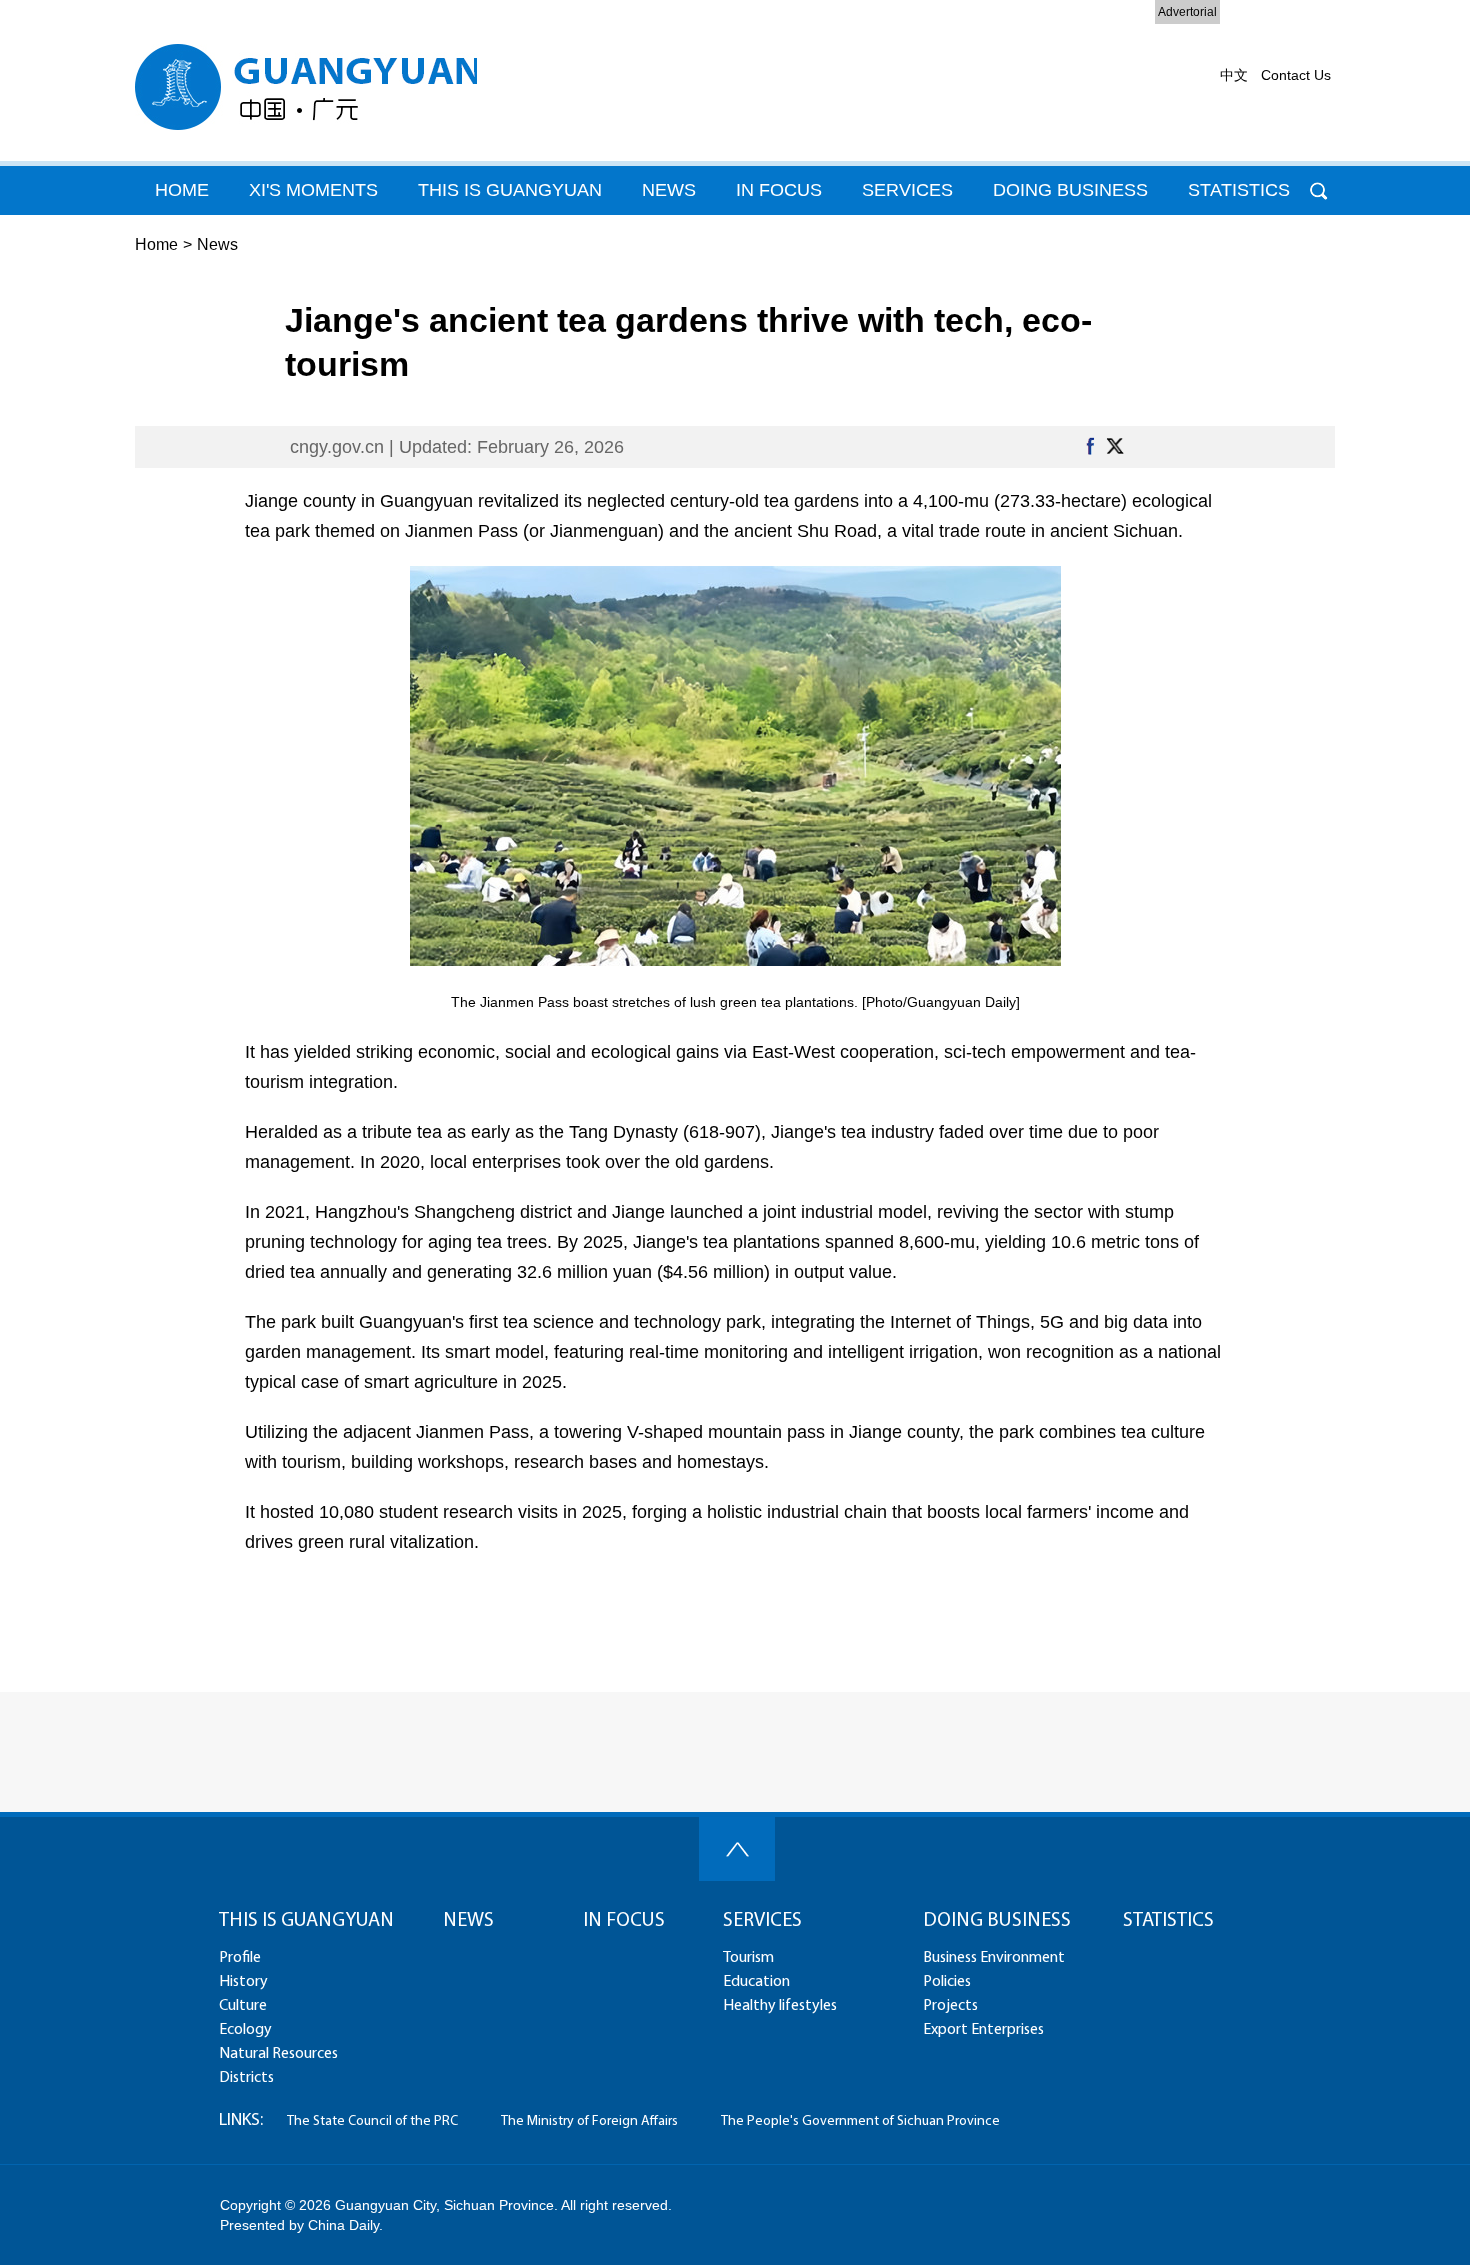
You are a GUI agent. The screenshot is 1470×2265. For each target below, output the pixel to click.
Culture (243, 2006)
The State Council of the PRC (372, 2121)
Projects (950, 2006)
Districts (246, 2078)
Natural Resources (278, 2054)
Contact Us (1296, 75)
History (243, 1982)
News (217, 244)
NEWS (468, 1921)
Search (1318, 190)
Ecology (245, 2030)
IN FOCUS (624, 1921)
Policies (947, 1982)
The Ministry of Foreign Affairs (589, 2121)
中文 (1234, 75)
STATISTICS (1168, 1921)
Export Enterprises (983, 2030)
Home (156, 244)
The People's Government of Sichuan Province (860, 2121)
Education (756, 1982)
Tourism (748, 1958)
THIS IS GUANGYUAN (510, 190)
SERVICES (762, 1921)
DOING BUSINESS (1070, 190)
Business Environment (994, 1958)
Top (737, 1849)
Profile (240, 1958)
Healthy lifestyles (780, 2006)
